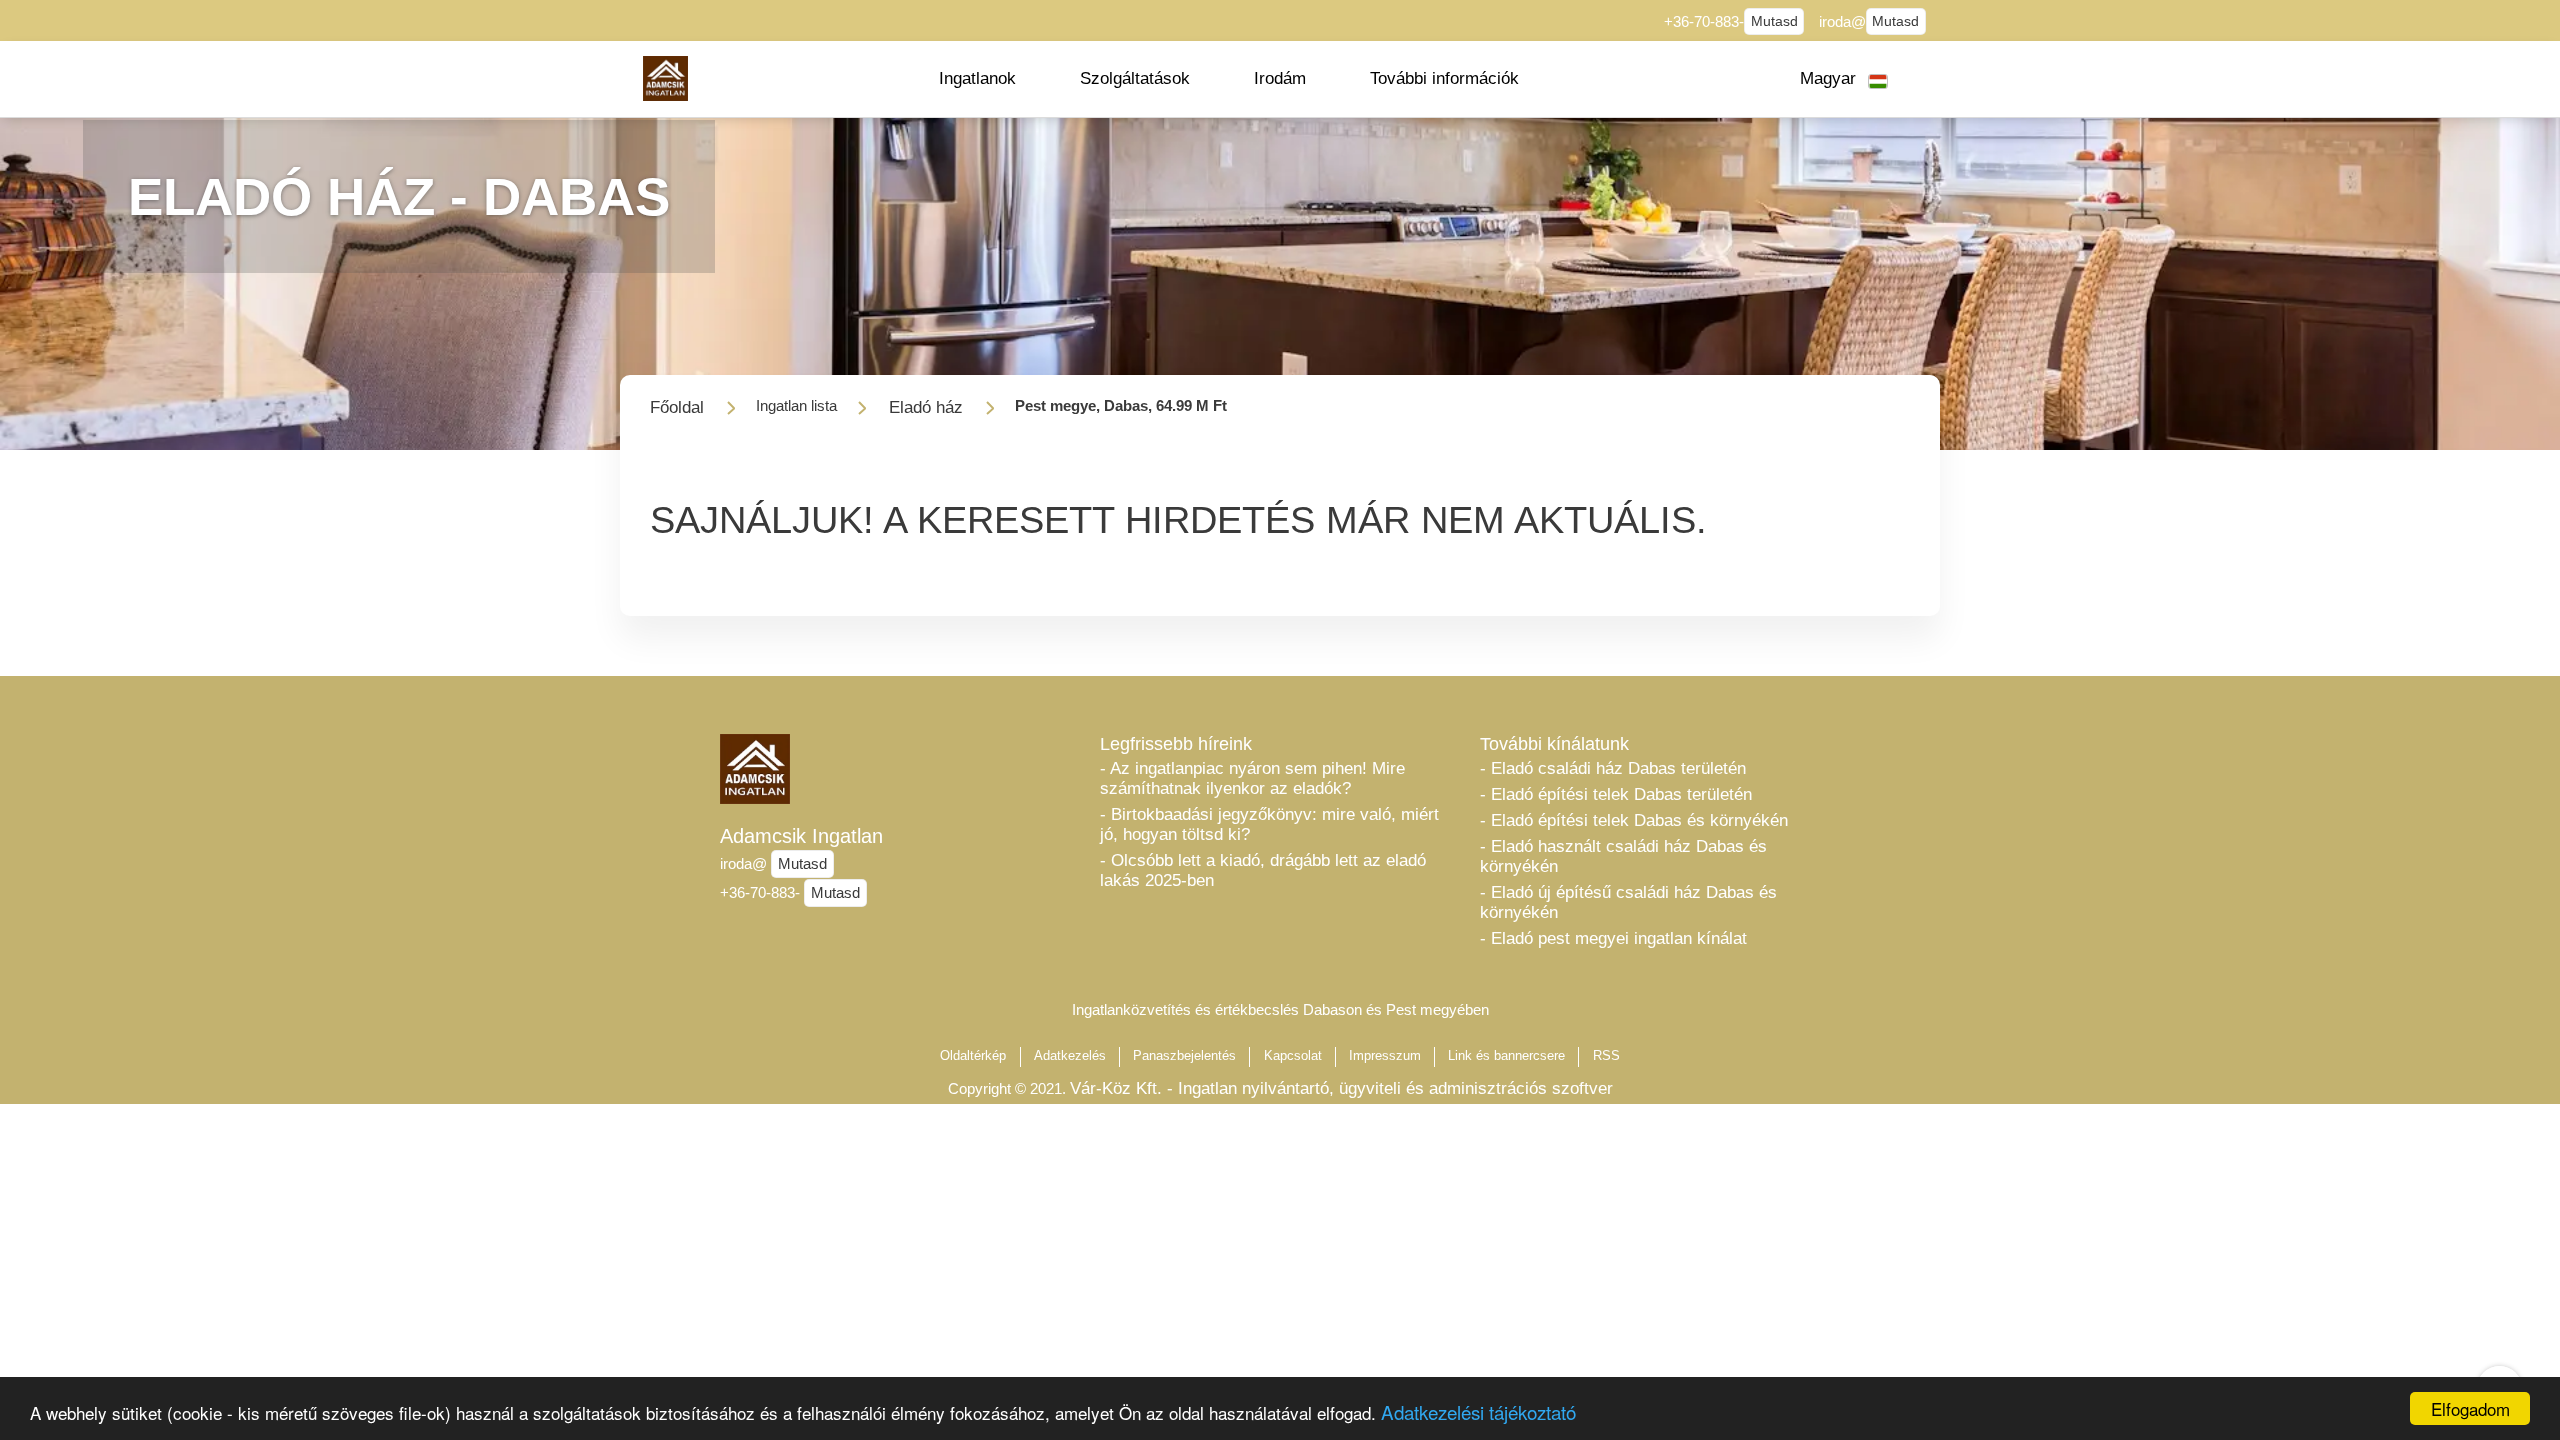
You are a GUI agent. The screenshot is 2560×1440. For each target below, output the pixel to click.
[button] (977, 79)
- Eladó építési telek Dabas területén (1616, 794)
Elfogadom (2470, 1408)
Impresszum (1385, 1055)
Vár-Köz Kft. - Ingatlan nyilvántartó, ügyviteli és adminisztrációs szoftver (1341, 1088)
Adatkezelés (1070, 1055)
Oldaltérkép (973, 1055)
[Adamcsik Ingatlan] (665, 78)
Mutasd (1774, 21)
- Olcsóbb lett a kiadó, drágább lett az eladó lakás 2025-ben (1263, 870)
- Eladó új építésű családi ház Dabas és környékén (1628, 902)
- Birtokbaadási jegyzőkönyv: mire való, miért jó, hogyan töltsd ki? (1269, 824)
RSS (1606, 1055)
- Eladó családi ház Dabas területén (1613, 768)
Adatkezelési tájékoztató (1478, 1411)
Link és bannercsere (1506, 1055)
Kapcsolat (1293, 1055)
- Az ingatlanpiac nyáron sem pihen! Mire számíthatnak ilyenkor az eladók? (1252, 778)
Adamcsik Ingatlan (801, 836)
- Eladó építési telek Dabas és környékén (1634, 820)
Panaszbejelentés (1184, 1055)
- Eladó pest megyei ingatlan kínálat (1613, 938)
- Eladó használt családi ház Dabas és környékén (1623, 856)
